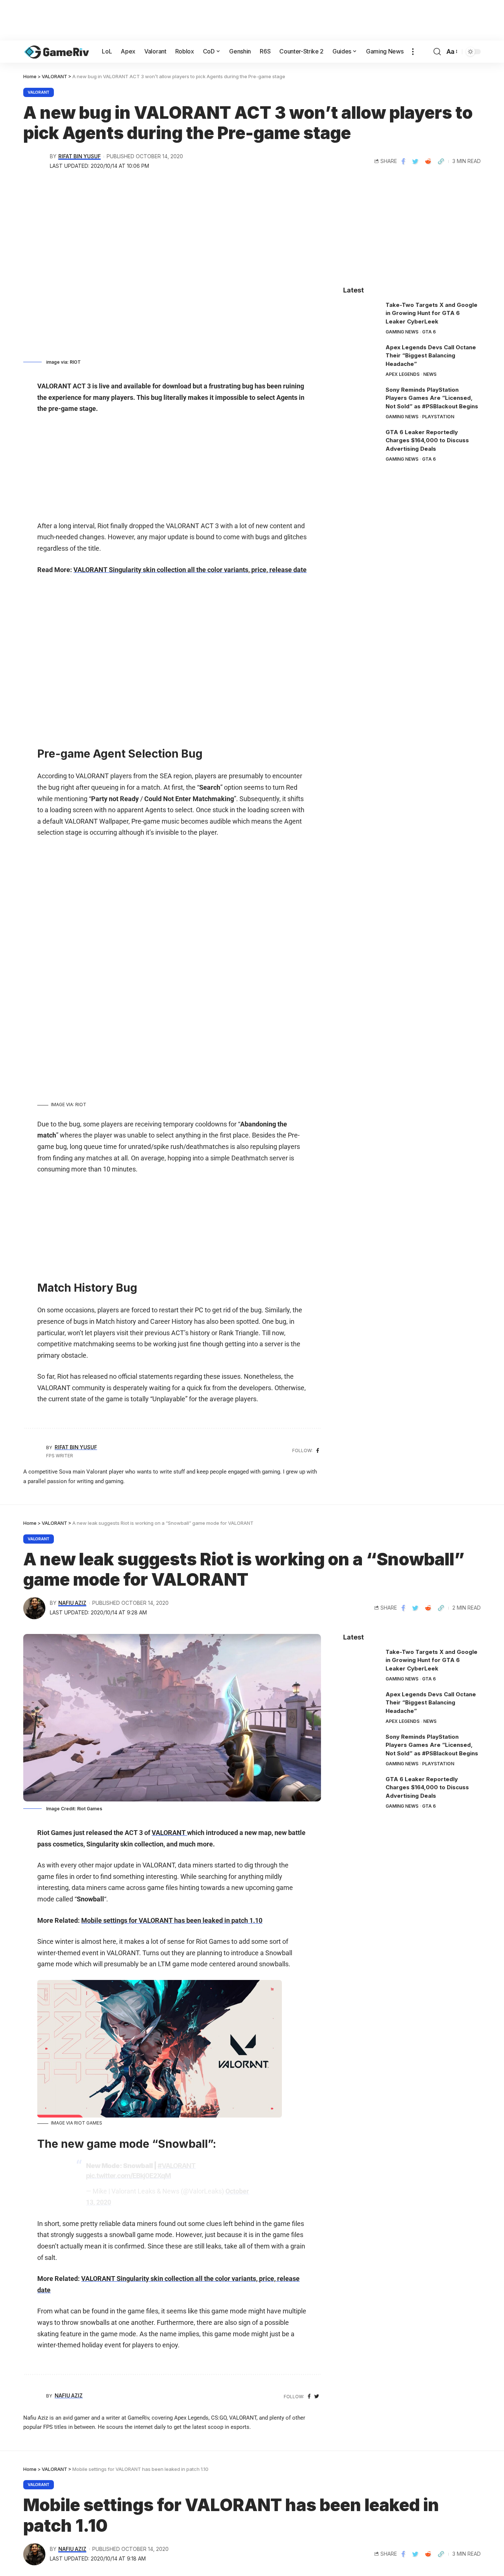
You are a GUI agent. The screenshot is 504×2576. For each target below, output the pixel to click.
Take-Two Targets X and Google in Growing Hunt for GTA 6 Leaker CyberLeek (431, 313)
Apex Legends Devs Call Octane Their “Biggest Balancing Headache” (431, 356)
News (430, 374)
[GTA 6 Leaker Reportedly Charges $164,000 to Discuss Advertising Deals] (362, 442)
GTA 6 (429, 332)
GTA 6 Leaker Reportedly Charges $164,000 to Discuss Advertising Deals (427, 440)
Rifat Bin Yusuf (80, 156)
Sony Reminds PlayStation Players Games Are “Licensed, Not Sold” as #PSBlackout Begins (432, 398)
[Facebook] (318, 1451)
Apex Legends (403, 374)
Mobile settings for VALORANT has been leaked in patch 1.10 (172, 1920)
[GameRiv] (57, 52)
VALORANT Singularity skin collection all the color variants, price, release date (190, 570)
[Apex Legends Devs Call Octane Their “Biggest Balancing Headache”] (362, 357)
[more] (413, 52)
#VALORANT (177, 2166)
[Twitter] (317, 2397)
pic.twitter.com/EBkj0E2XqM (128, 2176)
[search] (437, 52)
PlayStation (438, 417)
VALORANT (39, 92)
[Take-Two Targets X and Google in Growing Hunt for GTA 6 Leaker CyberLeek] (362, 315)
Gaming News (402, 332)
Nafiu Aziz (72, 1603)
